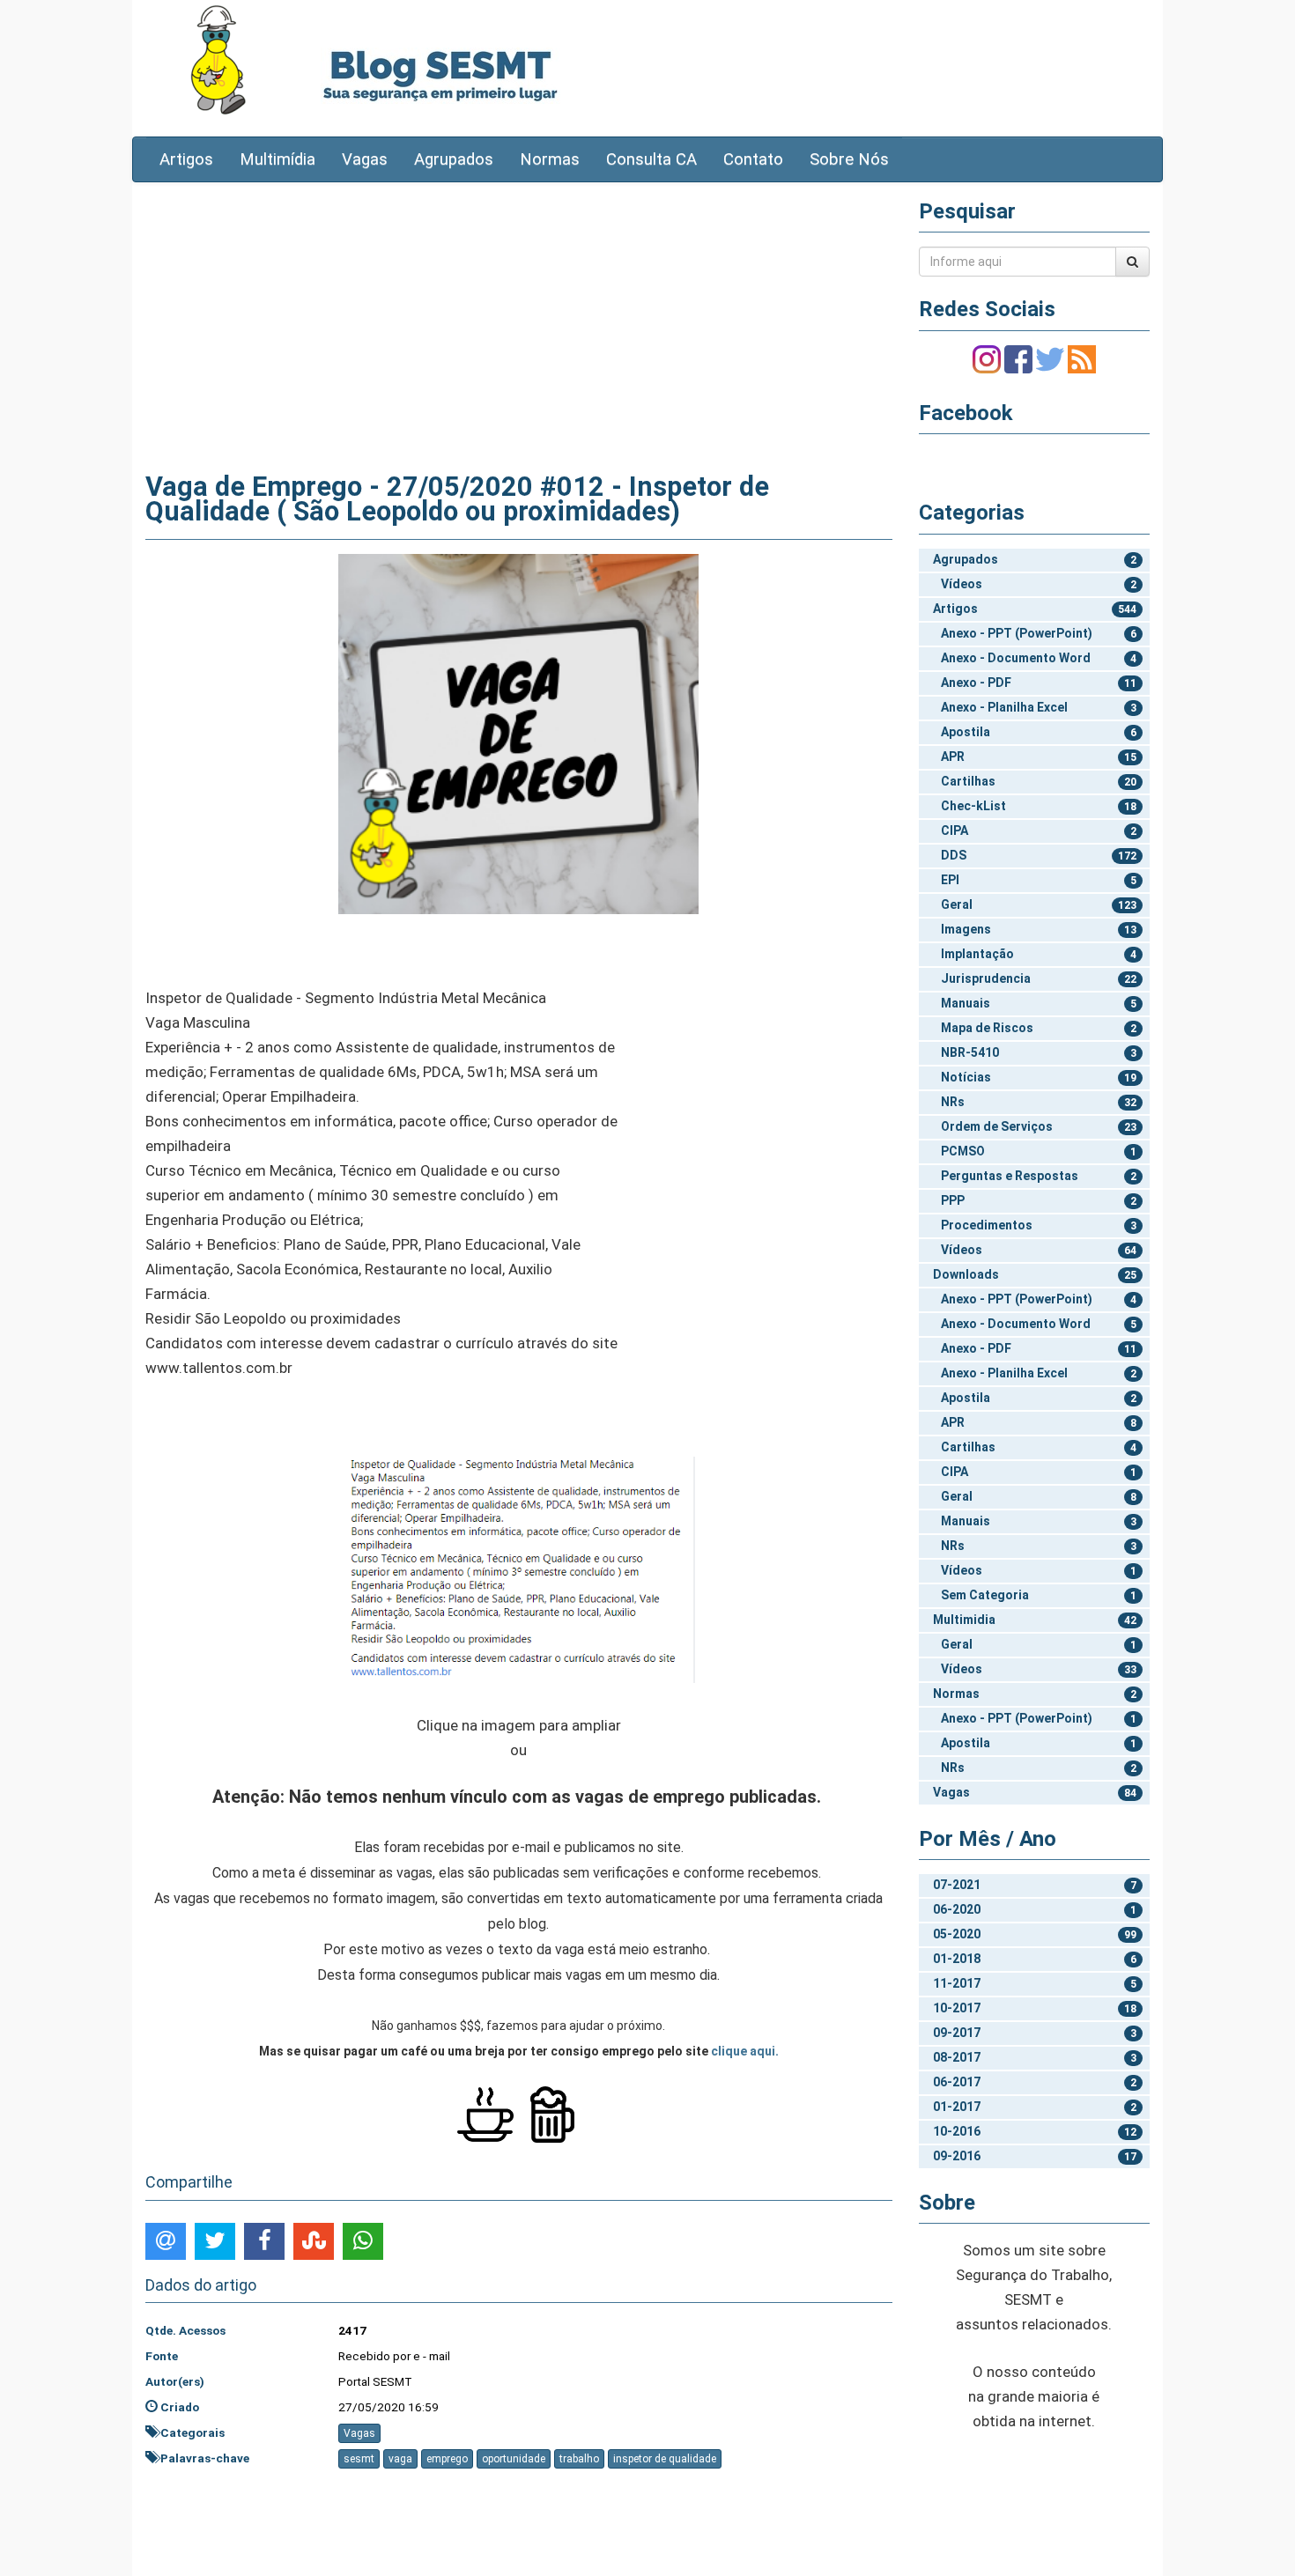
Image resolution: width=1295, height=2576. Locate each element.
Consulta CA (651, 159)
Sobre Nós (849, 159)
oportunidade (514, 2459)
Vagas (365, 159)
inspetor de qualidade (665, 2459)
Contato (753, 159)
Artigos (186, 159)
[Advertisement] (519, 323)
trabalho (579, 2459)
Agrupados (454, 159)
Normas (550, 159)
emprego (447, 2459)
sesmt (359, 2459)
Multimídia (277, 159)
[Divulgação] (518, 733)
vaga (400, 2459)
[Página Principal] (218, 59)
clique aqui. (745, 2051)
